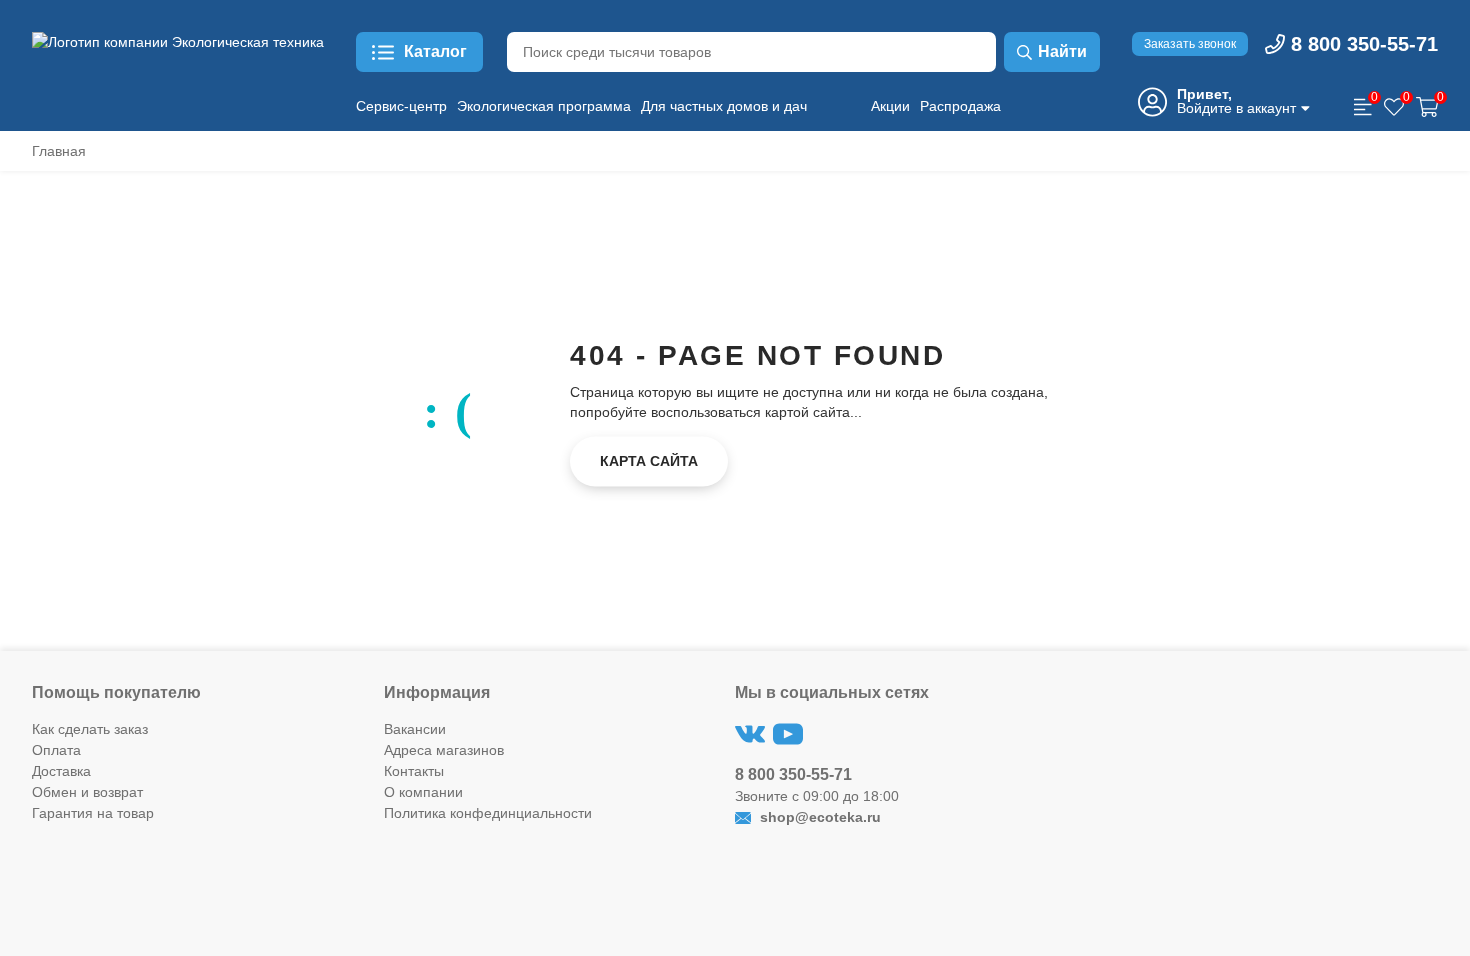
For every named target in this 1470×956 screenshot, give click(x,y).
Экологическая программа (544, 106)
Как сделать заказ (90, 729)
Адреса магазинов (444, 750)
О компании (423, 792)
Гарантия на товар (93, 813)
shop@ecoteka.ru (818, 817)
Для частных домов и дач (724, 106)
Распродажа (960, 106)
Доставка (61, 771)
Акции (890, 106)
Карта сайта (649, 461)
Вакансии (415, 729)
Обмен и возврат (87, 792)
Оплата (56, 750)
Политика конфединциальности (488, 813)
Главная (59, 151)
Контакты (414, 771)
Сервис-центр (401, 106)
